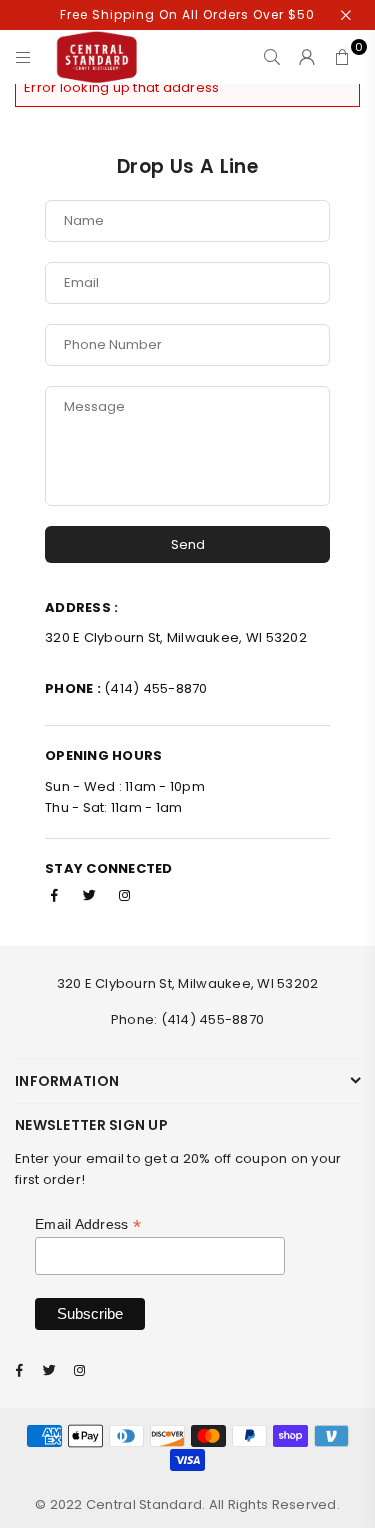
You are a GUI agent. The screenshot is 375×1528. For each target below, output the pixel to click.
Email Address (88, 1224)
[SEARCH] (272, 57)
